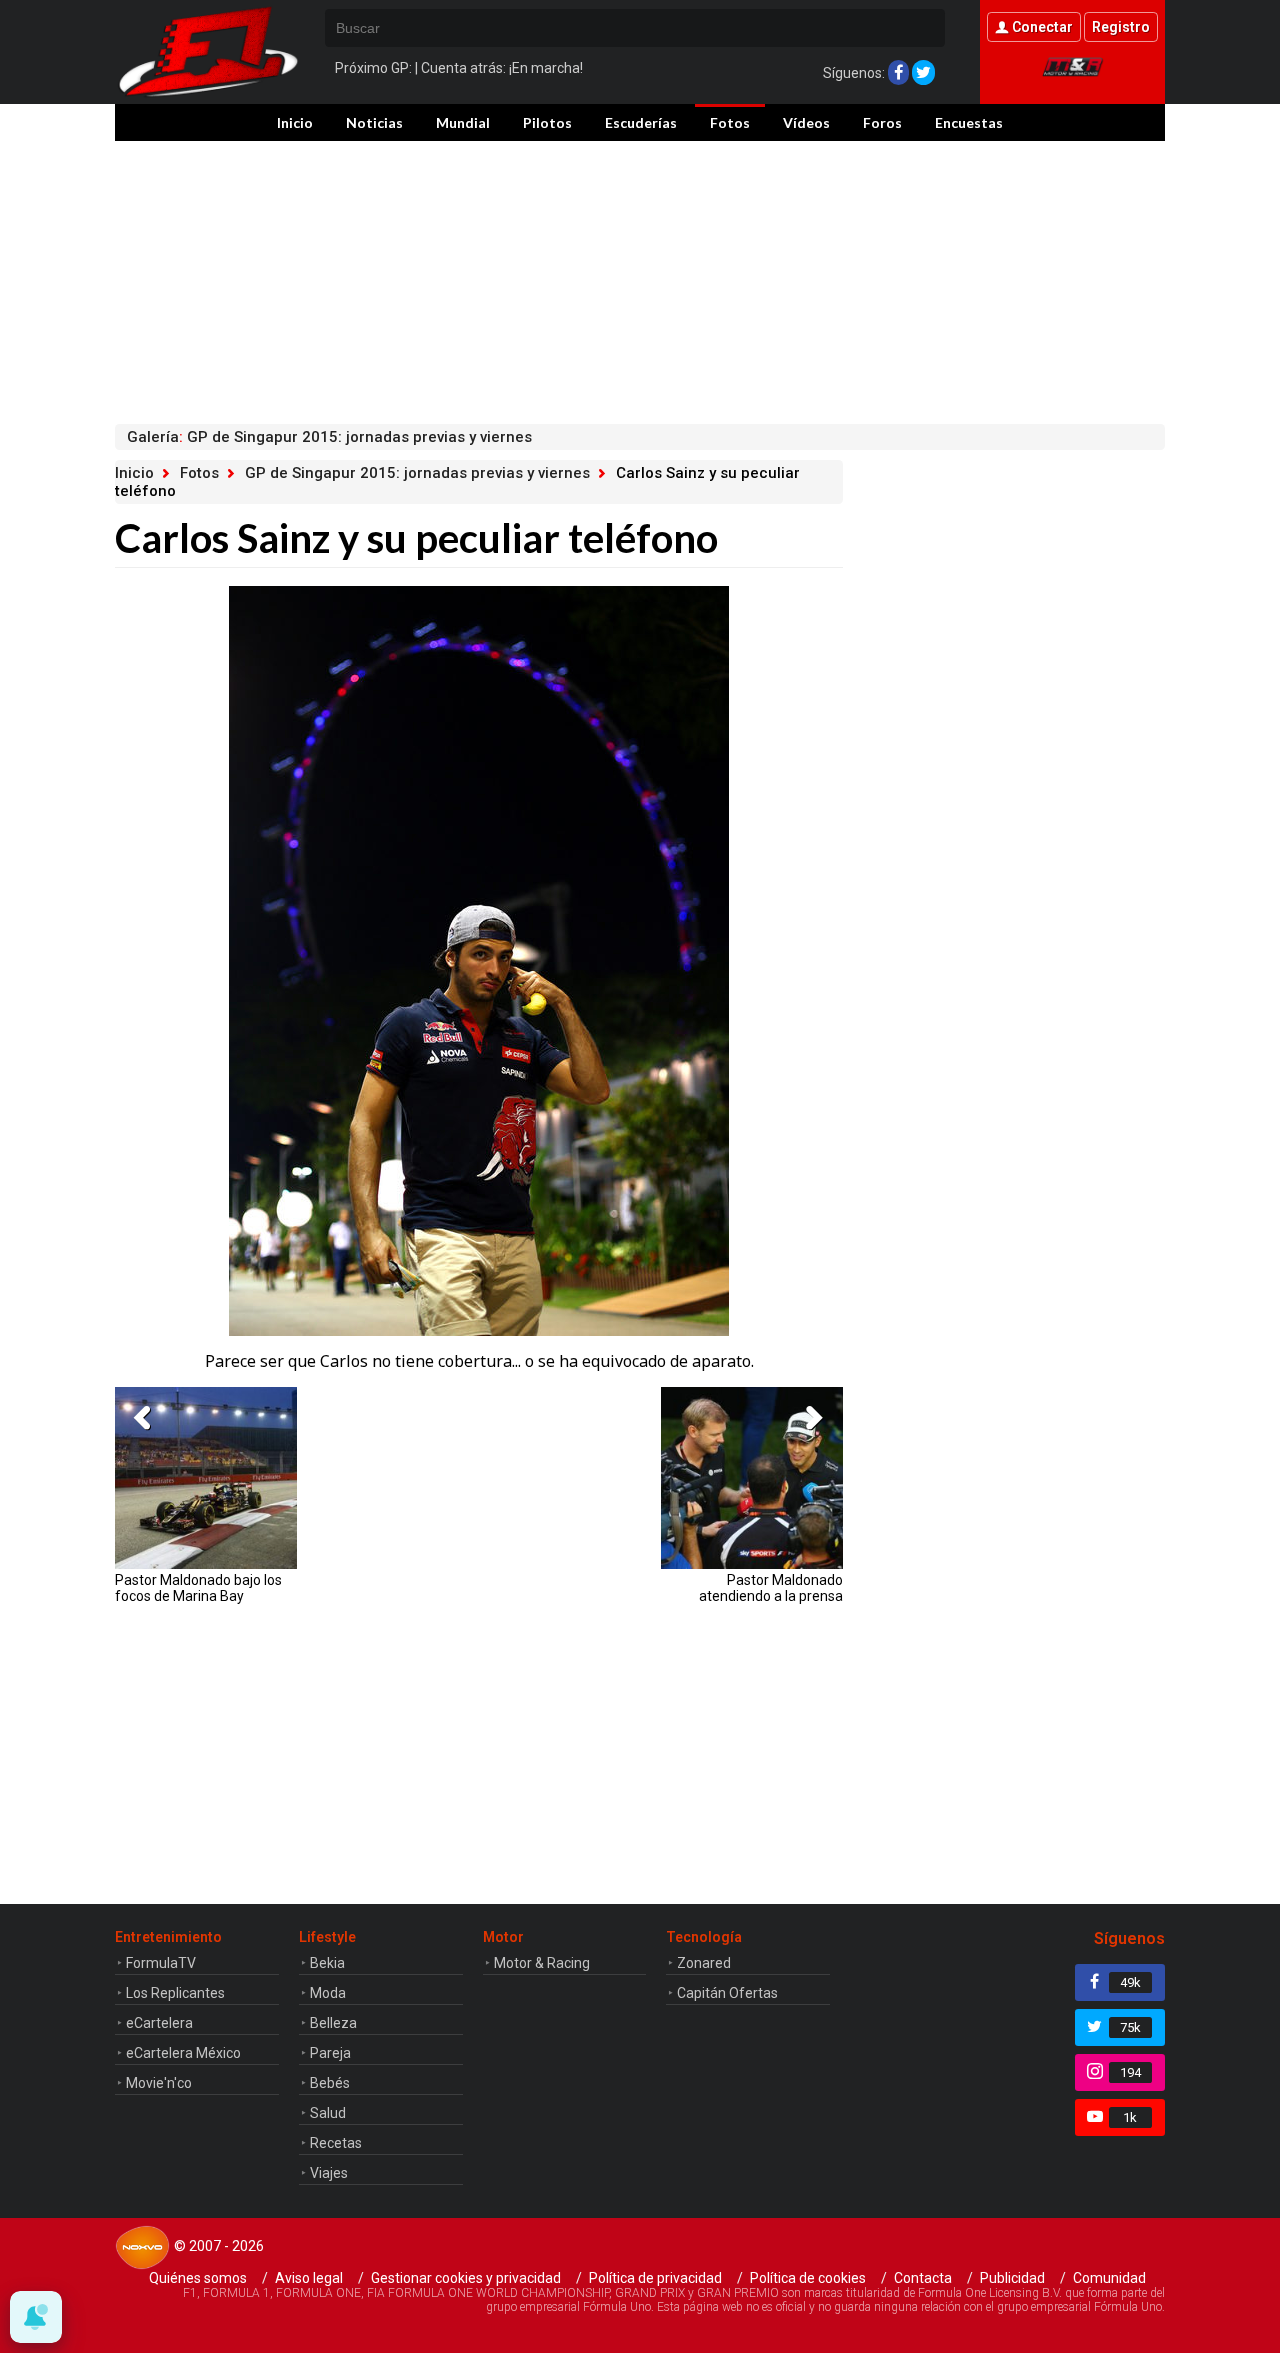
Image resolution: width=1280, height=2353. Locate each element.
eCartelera (159, 2023)
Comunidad (1109, 2278)
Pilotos (547, 122)
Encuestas (969, 122)
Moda (328, 1993)
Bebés (330, 2083)
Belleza (333, 2023)
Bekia (327, 1963)
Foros (882, 122)
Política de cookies (808, 2278)
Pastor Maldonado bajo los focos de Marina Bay (198, 1588)
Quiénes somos (198, 2278)
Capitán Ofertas (727, 1993)
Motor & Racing (542, 1963)
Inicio (295, 122)
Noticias (374, 122)
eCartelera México (183, 2053)
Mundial (463, 122)
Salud (328, 2113)
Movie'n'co (159, 2083)
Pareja (330, 2053)
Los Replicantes (175, 1993)
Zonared (704, 1963)
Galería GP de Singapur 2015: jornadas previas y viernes (329, 437)
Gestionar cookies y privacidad (466, 2278)
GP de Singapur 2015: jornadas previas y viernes (417, 473)
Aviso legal (309, 2278)
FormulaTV (161, 1963)
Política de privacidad (655, 2278)
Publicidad (1012, 2278)
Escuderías (641, 122)
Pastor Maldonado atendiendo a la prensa (771, 1588)
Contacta (923, 2278)
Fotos (730, 122)
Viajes (329, 2173)
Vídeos (806, 122)
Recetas (336, 2143)
